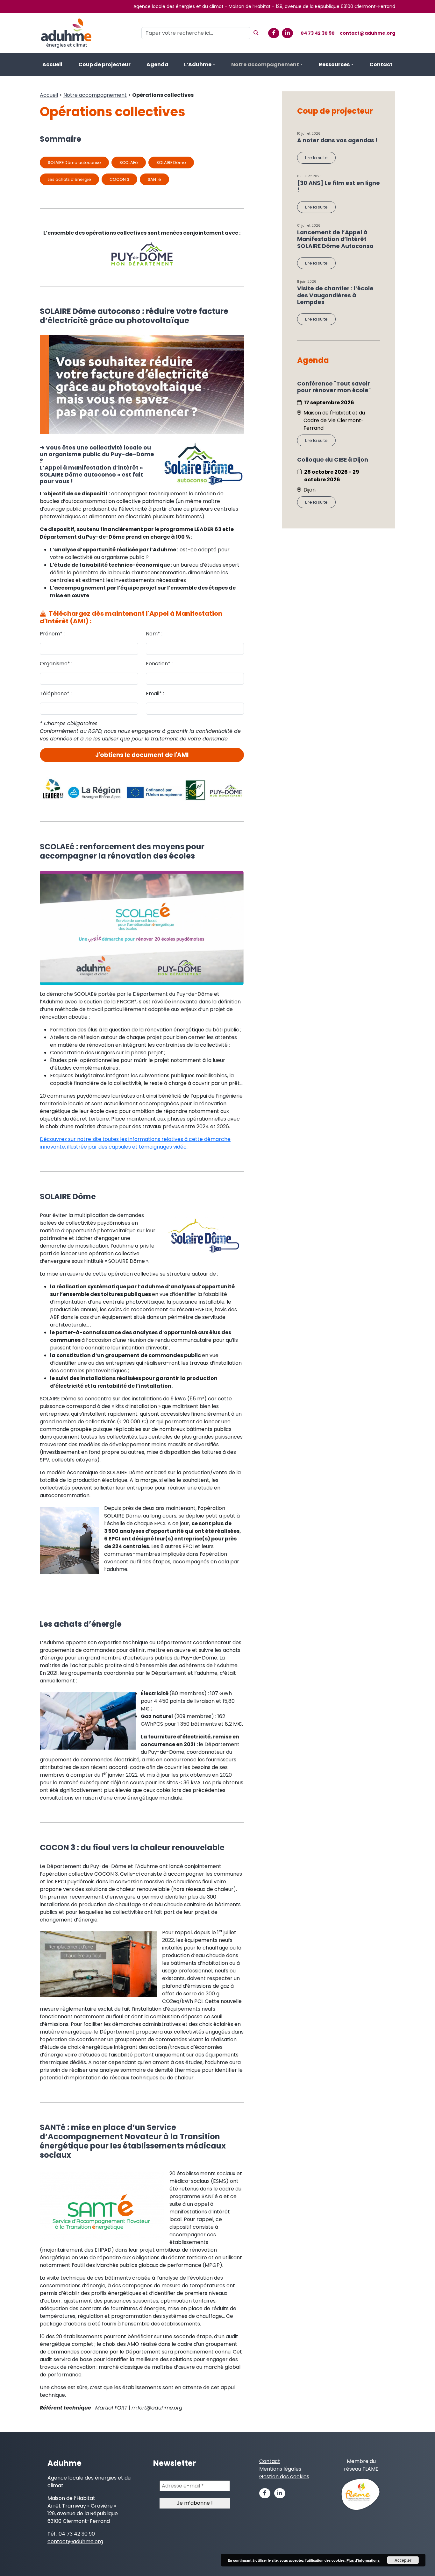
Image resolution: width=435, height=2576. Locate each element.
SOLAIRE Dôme (171, 163)
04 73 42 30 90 (318, 33)
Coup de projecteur (104, 64)
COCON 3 (119, 179)
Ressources (334, 64)
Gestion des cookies (284, 2477)
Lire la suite (316, 158)
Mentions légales (280, 2469)
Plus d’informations (363, 2560)
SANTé (154, 179)
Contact (381, 64)
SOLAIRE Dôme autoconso (74, 163)
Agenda (157, 64)
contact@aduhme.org (367, 33)
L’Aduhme (198, 64)
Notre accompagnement (265, 64)
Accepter (403, 2560)
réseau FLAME (361, 2469)
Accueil (52, 64)
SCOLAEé (129, 163)
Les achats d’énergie (69, 179)
